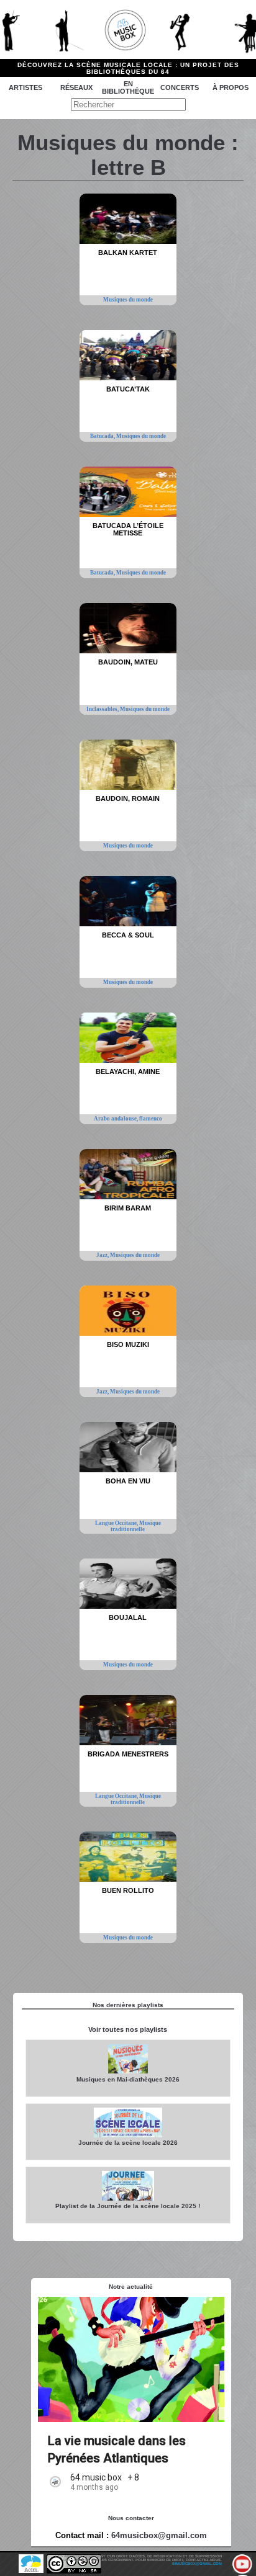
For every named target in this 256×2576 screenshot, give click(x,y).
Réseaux (76, 87)
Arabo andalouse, (117, 1119)
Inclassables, (103, 709)
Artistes (25, 87)
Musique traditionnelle (136, 1526)
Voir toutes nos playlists (128, 2029)
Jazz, (103, 1255)
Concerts (180, 87)
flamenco (151, 1119)
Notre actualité (131, 2287)
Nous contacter (131, 2518)
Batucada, (103, 436)
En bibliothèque (128, 87)
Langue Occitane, (117, 1523)
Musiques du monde (128, 300)
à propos (231, 87)
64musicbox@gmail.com (159, 2535)
